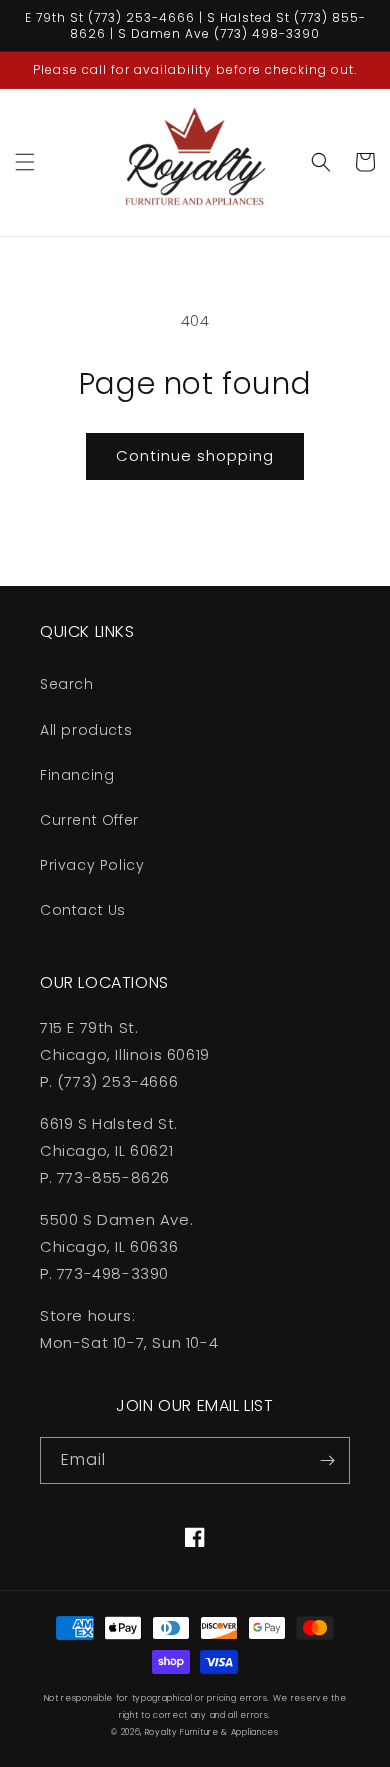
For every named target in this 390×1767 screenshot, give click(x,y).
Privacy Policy (92, 865)
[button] (25, 162)
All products (86, 730)
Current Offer (89, 820)
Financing (77, 775)
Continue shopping (195, 455)
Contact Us (83, 910)
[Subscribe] (327, 1460)
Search (67, 684)
